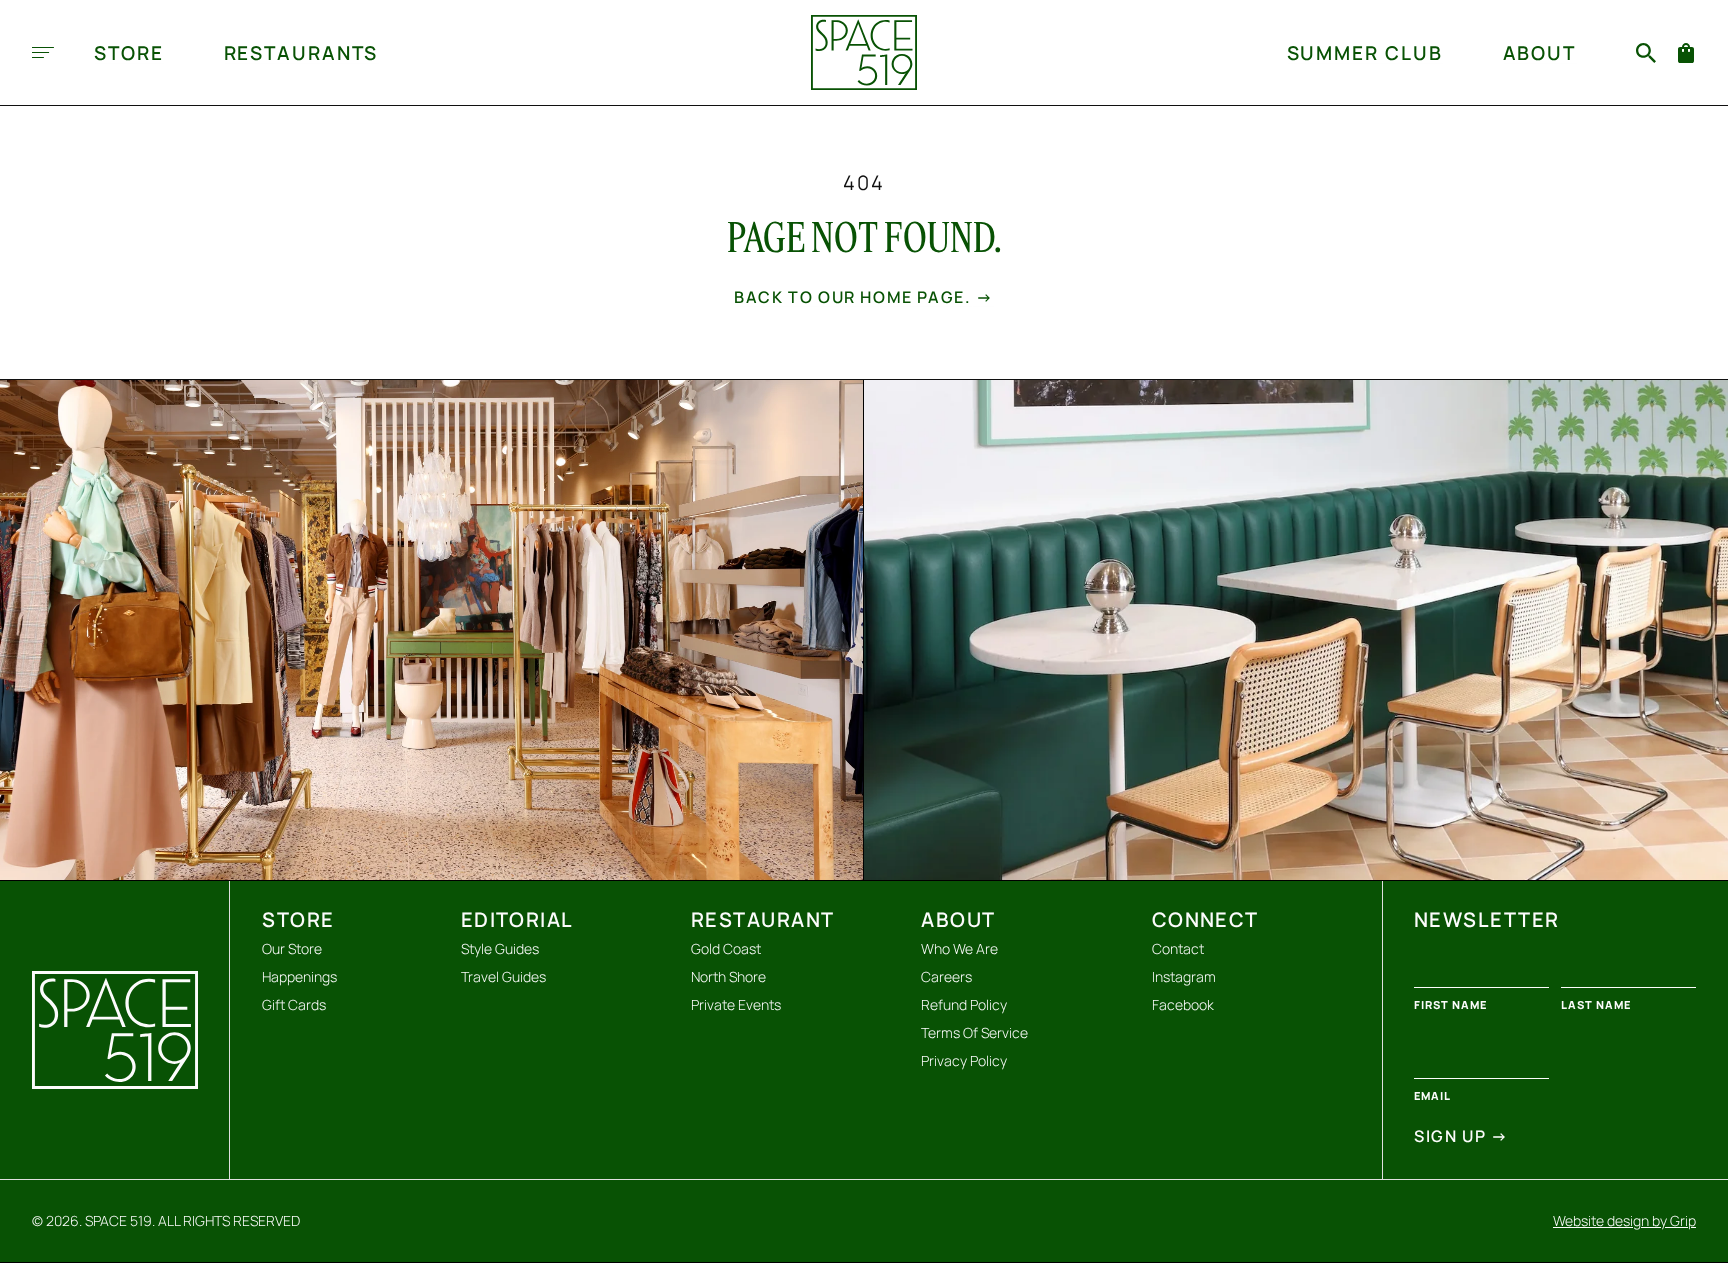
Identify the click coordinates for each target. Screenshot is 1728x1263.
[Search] (1646, 53)
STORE (129, 53)
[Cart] (1686, 53)
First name (1450, 1004)
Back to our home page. (863, 297)
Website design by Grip (1624, 1221)
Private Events (736, 1004)
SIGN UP (1461, 1136)
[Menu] (43, 52)
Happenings (299, 976)
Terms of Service (974, 1032)
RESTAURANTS (301, 53)
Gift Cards (294, 1004)
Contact (1178, 948)
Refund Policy (964, 1004)
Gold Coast (726, 948)
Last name (1596, 1004)
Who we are (959, 948)
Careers (946, 976)
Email (1432, 1095)
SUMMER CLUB (1365, 53)
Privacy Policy (964, 1060)
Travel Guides (503, 976)
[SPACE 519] (864, 52)
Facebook (1183, 1004)
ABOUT (1540, 53)
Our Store (292, 948)
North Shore (728, 976)
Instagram (1184, 976)
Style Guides (500, 948)
